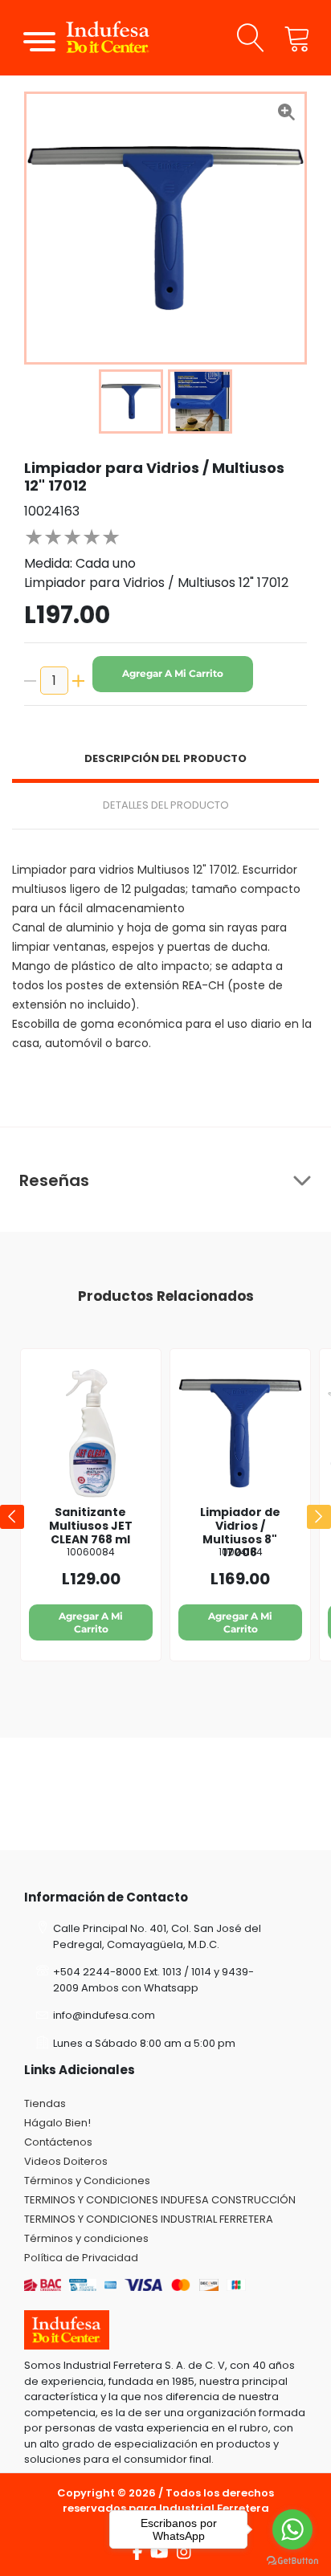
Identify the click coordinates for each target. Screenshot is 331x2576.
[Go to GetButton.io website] (292, 2560)
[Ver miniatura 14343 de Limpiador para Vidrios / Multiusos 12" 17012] (131, 401)
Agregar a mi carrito (173, 673)
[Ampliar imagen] (286, 112)
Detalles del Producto (166, 805)
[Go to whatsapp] (292, 2529)
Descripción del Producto (165, 758)
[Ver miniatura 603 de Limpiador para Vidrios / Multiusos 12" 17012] (200, 401)
